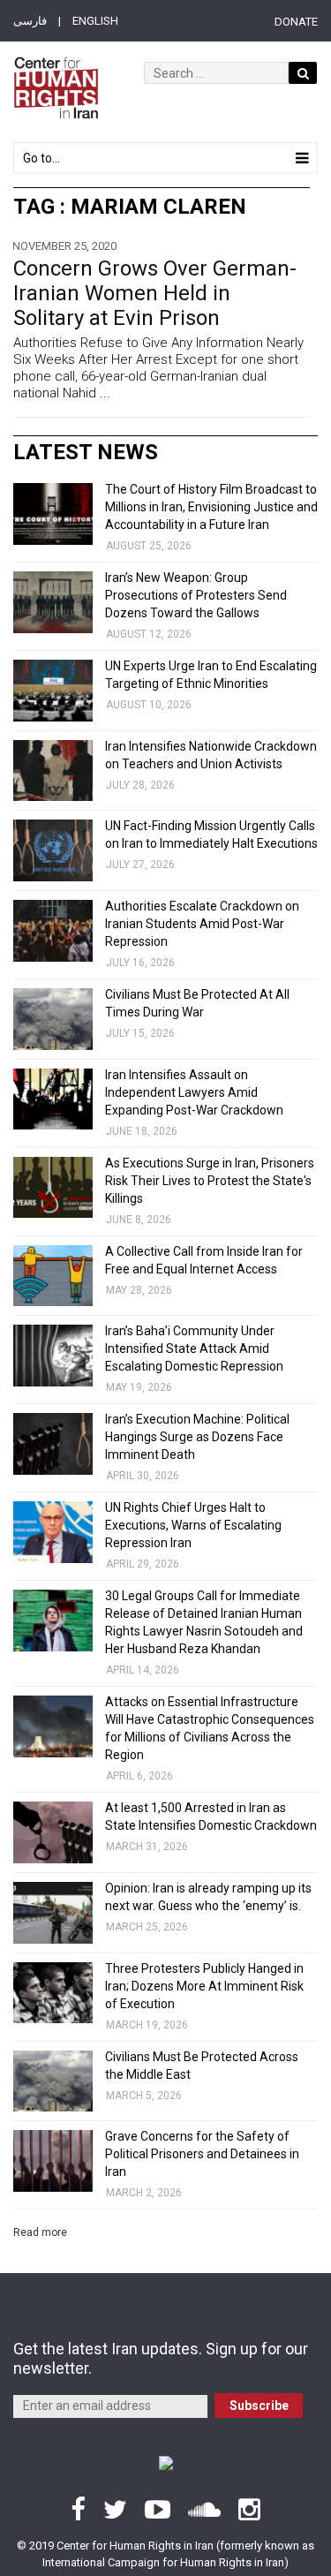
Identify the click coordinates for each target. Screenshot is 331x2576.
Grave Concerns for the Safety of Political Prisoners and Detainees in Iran (202, 2154)
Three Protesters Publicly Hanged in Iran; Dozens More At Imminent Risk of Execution (204, 1986)
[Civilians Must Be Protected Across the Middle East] (53, 2081)
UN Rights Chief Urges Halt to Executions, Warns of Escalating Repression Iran (193, 1525)
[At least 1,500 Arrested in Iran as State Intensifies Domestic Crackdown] (53, 1832)
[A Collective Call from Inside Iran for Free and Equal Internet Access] (53, 1276)
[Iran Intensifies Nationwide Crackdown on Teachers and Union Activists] (53, 771)
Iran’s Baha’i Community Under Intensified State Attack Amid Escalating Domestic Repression (194, 1348)
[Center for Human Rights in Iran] (56, 88)
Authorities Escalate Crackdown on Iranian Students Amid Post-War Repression (202, 924)
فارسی (30, 21)
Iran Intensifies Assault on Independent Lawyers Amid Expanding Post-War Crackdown (194, 1092)
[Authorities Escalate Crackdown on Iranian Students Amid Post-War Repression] (53, 931)
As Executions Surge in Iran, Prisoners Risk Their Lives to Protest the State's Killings (210, 1181)
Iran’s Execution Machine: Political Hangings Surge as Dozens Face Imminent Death (197, 1437)
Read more (40, 2232)
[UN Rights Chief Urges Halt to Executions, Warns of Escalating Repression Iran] (53, 1532)
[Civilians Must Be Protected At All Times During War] (53, 1019)
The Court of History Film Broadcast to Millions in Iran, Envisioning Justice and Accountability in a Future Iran (211, 507)
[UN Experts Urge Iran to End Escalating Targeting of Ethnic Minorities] (53, 691)
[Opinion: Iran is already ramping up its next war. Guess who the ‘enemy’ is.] (53, 1913)
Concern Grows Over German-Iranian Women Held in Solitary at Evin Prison (155, 293)
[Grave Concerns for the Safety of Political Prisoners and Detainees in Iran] (53, 2161)
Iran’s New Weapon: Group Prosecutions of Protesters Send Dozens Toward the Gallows (196, 595)
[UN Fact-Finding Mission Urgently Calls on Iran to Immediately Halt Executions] (53, 850)
